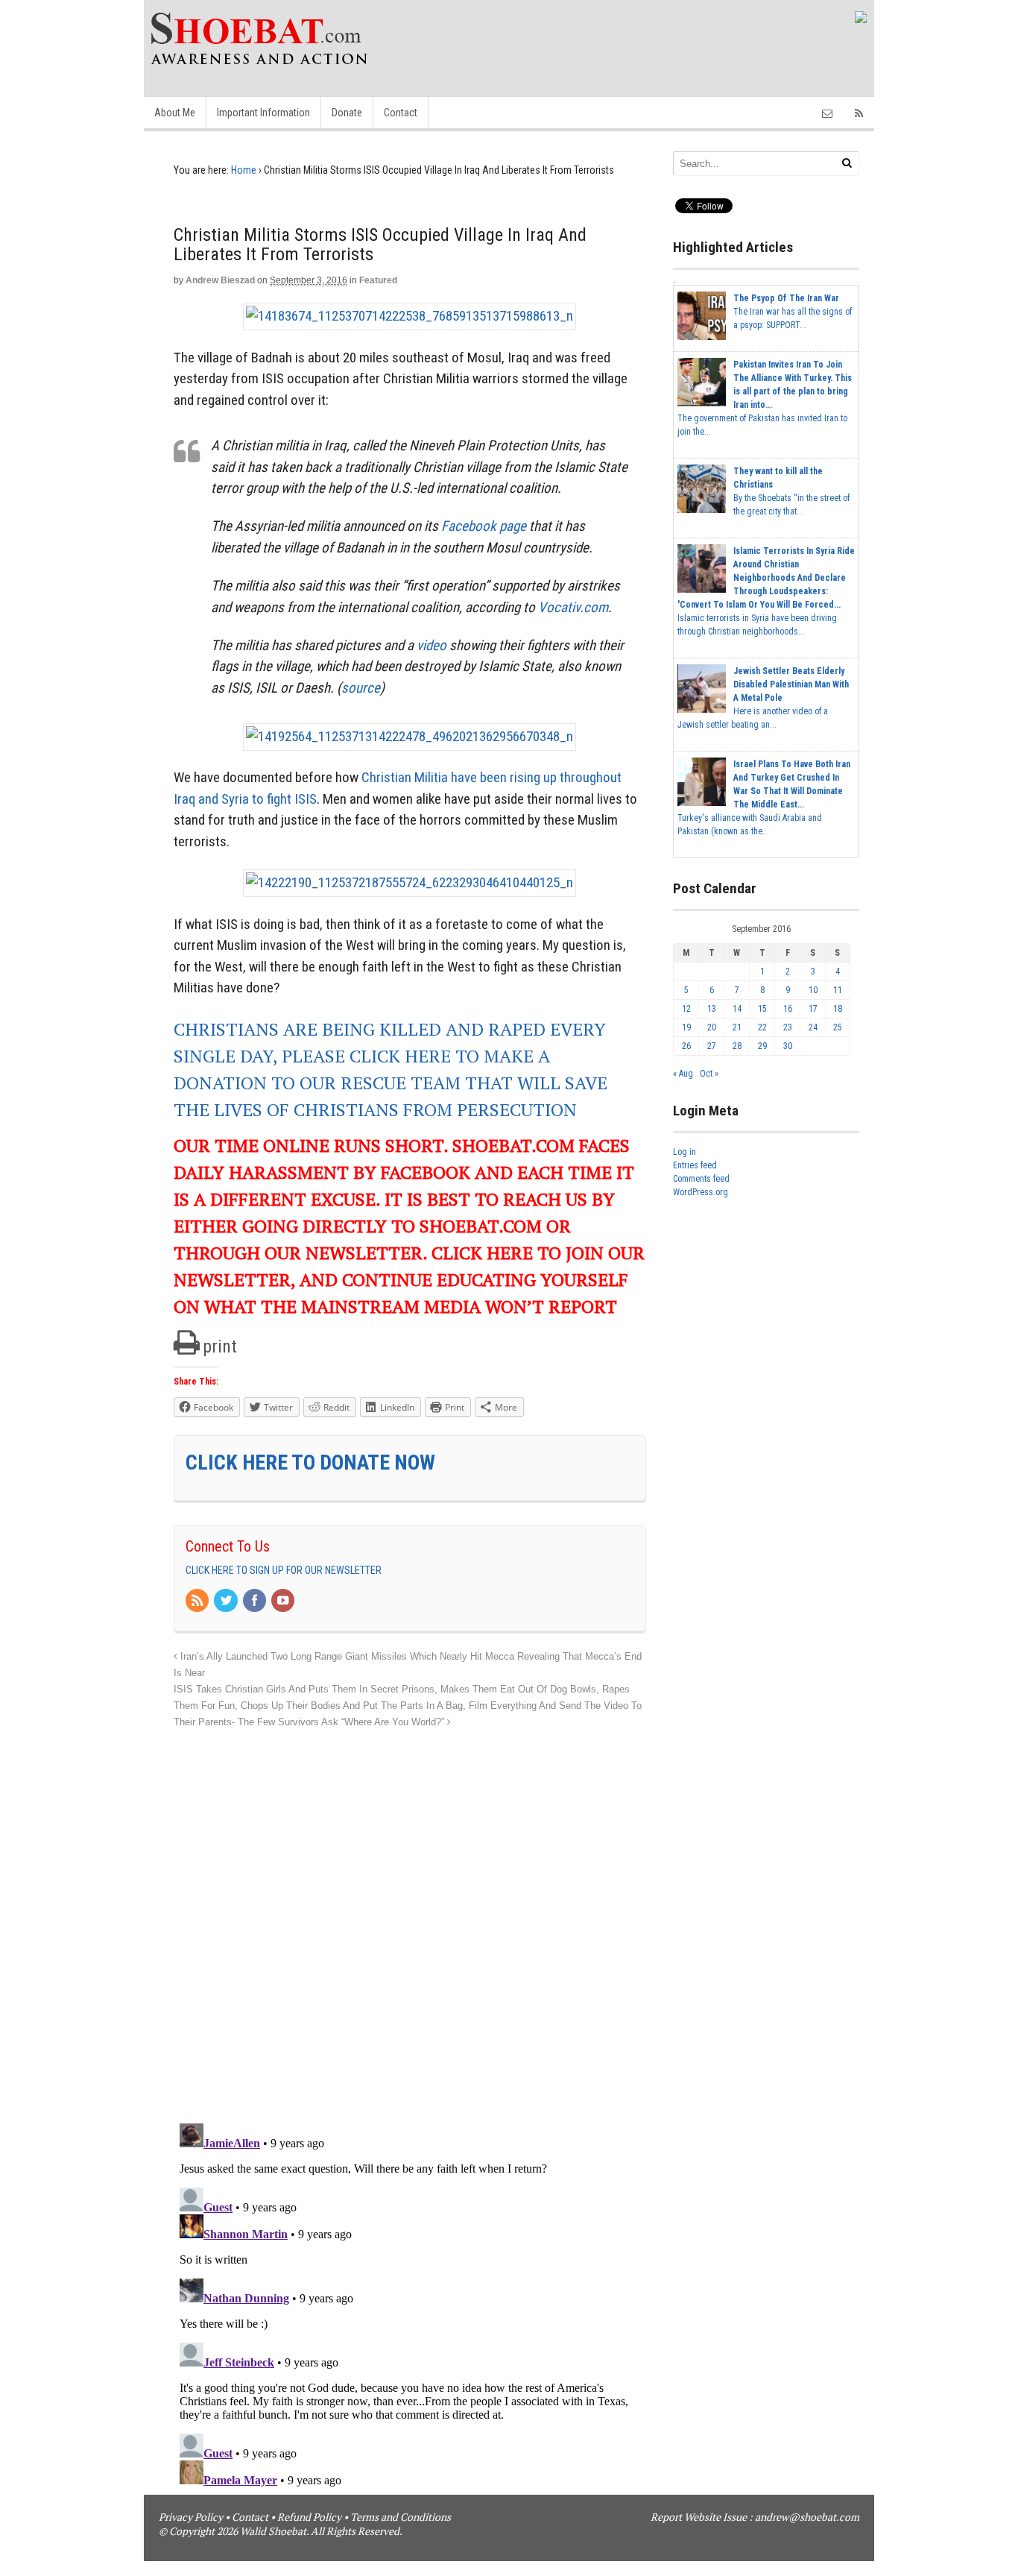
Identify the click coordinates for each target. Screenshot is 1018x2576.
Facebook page (484, 526)
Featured (378, 280)
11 (838, 990)
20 (712, 1027)
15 (762, 1009)
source (361, 688)
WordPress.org (701, 1192)
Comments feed (701, 1179)
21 (737, 1027)
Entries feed (695, 1165)
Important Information (263, 113)
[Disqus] (410, 1918)
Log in (685, 1152)
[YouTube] (284, 1602)
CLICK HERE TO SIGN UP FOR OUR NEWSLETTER (284, 1570)
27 (712, 1046)
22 (762, 1027)
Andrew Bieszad (220, 280)
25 (838, 1027)
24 (813, 1027)
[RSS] (198, 1602)
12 (686, 1009)
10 (813, 990)
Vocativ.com (573, 607)
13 (712, 1009)
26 (686, 1046)
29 (762, 1046)
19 (686, 1027)
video (431, 645)
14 (737, 1009)
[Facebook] (256, 1602)
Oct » (709, 1074)
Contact (401, 113)
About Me (175, 113)
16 (788, 1009)
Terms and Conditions (401, 2517)
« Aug (683, 1074)
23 (788, 1027)
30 (788, 1046)
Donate (347, 113)
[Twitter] (227, 1602)
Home (244, 170)
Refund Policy (309, 2517)
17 (813, 1009)
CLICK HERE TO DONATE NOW (310, 1462)
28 (737, 1046)
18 (838, 1009)
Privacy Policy (191, 2517)
